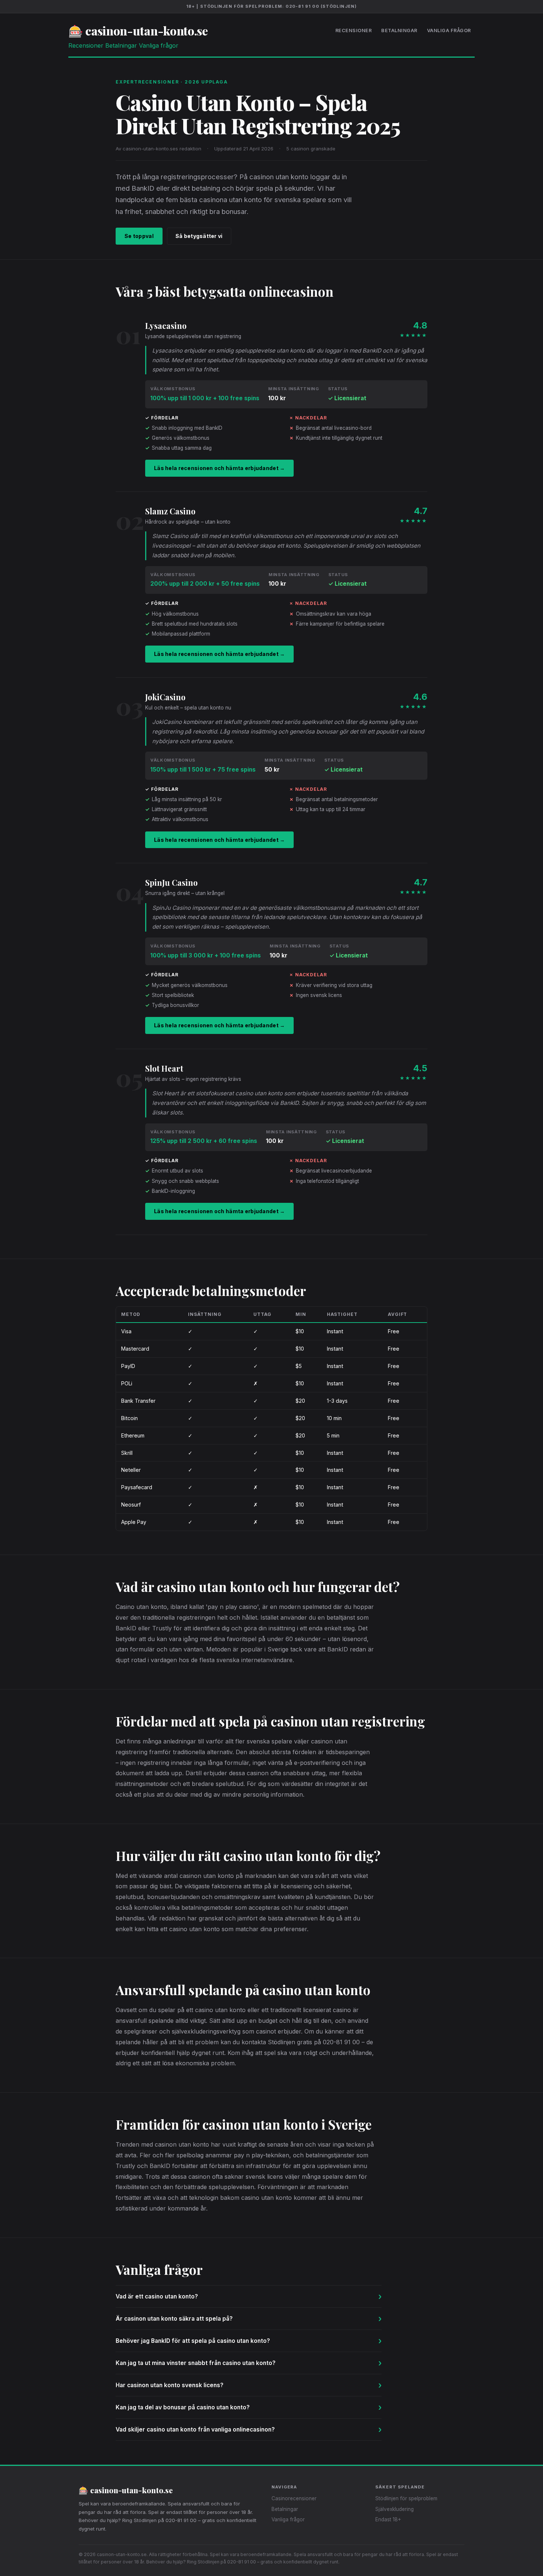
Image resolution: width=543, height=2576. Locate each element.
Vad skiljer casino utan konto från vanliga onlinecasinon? (249, 2429)
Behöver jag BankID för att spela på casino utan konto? (249, 2341)
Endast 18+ (388, 2519)
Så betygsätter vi (199, 236)
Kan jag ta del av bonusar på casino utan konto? (249, 2407)
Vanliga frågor (449, 30)
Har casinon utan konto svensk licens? (249, 2385)
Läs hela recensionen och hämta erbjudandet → (219, 468)
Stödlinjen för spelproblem (406, 2498)
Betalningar (399, 30)
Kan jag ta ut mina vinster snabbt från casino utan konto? (249, 2363)
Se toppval (139, 236)
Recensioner (354, 30)
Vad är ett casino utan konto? (249, 2296)
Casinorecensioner (294, 2498)
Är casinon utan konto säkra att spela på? (249, 2319)
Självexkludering (395, 2509)
